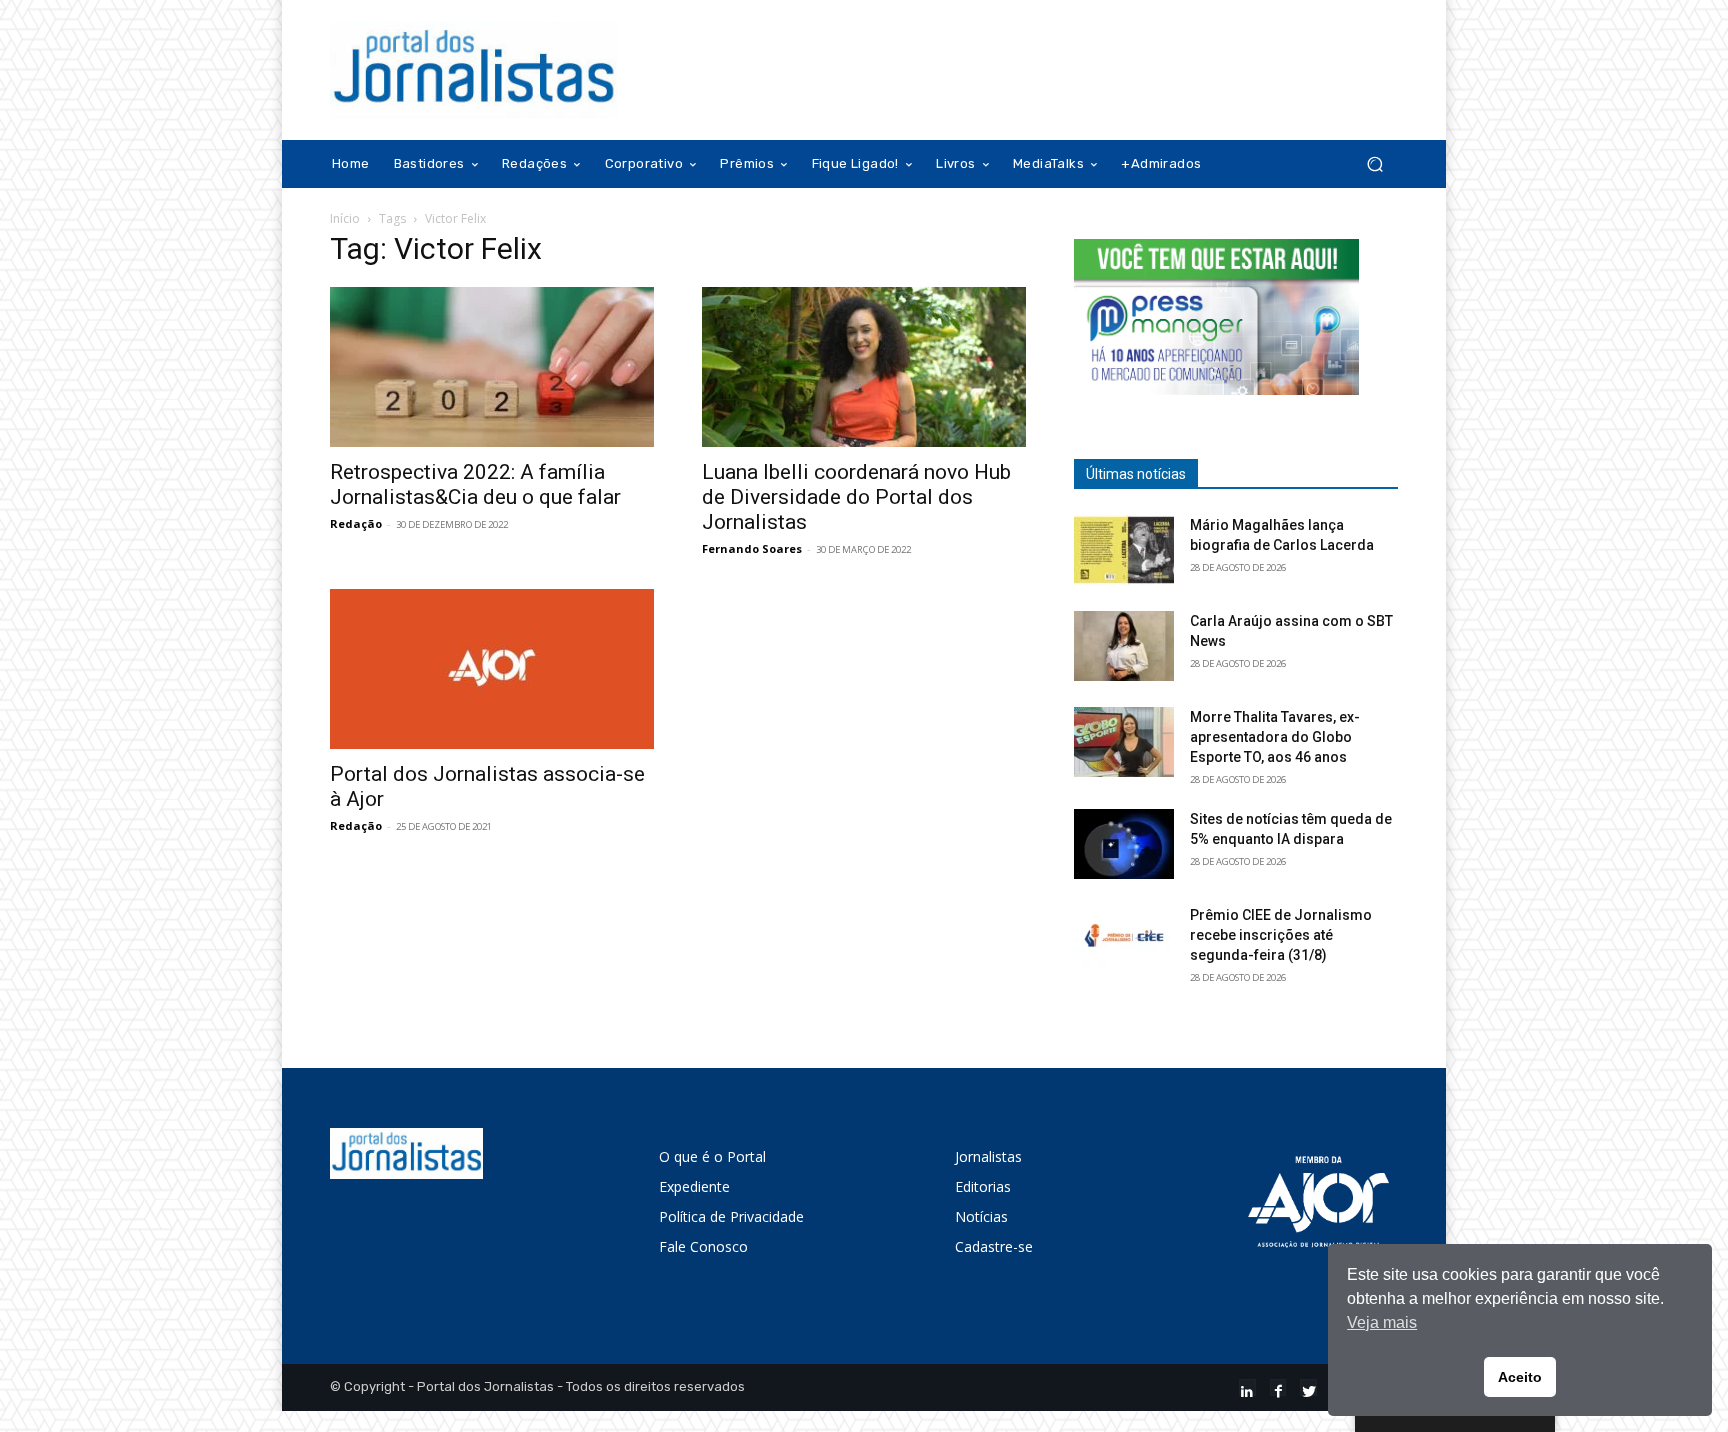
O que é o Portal (712, 1156)
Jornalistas (988, 1156)
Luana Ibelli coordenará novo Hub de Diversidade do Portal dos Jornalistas (856, 497)
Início (345, 218)
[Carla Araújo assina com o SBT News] (1124, 646)
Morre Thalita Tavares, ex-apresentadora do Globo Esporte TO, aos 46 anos (1275, 737)
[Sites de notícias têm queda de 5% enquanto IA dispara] (1124, 844)
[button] (1374, 164)
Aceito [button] (1520, 1377)
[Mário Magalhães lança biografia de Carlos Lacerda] (1124, 550)
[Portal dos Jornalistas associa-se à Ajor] (492, 669)
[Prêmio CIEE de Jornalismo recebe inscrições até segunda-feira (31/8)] (1124, 940)
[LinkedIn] (1247, 1387)
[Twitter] (1308, 1387)
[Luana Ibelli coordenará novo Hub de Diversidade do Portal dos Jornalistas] (864, 367)
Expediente (694, 1186)
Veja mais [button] (1382, 1322)
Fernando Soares (752, 548)
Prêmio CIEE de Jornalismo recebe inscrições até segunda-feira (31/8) (1281, 935)
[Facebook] (1278, 1387)
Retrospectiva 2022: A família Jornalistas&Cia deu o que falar (475, 484)
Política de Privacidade (731, 1216)
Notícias (981, 1216)
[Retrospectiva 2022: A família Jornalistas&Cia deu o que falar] (492, 367)
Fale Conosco (703, 1246)
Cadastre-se (994, 1246)
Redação (356, 523)
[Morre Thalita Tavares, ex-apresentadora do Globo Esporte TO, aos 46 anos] (1124, 742)
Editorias (983, 1186)
